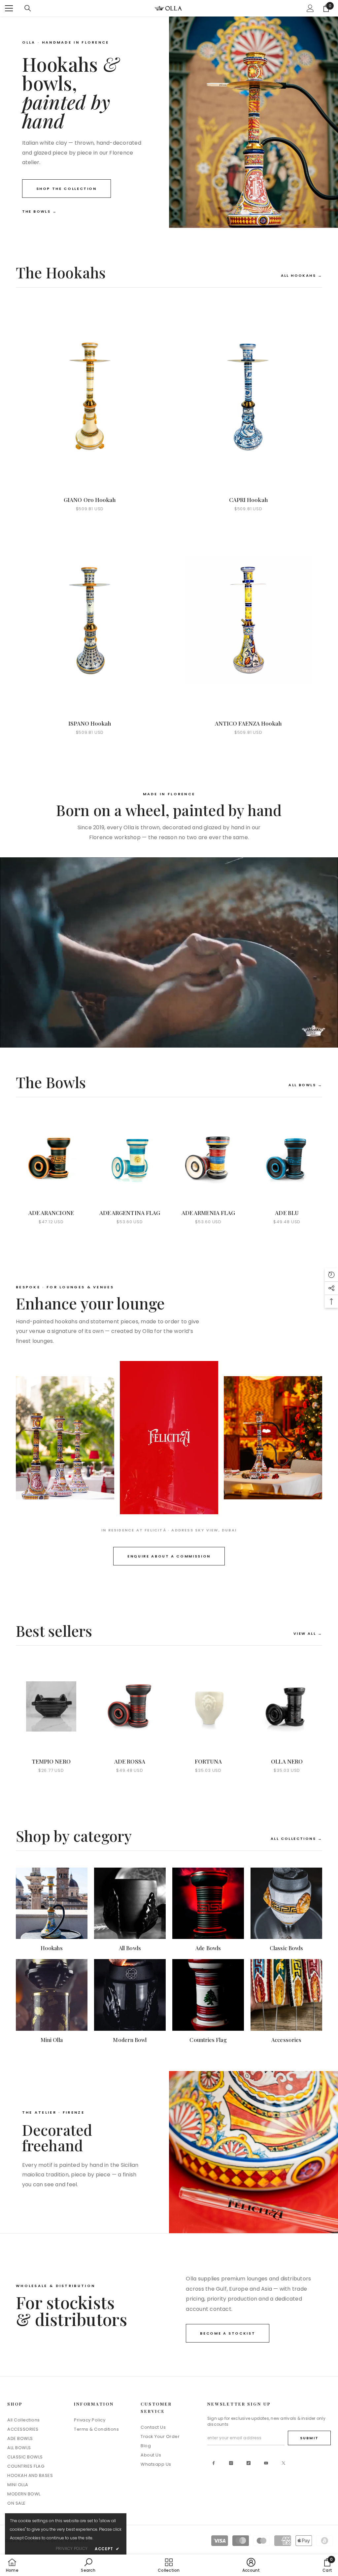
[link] (88, 2565)
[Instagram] (231, 2463)
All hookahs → (302, 275)
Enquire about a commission (169, 1556)
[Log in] (310, 8)
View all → (308, 1633)
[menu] (9, 8)
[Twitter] (284, 2463)
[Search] (28, 8)
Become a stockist (228, 2333)
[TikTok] (249, 2463)
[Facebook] (214, 2463)
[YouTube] (266, 2463)
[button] (331, 1275)
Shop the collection (67, 189)
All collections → (296, 1839)
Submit (309, 2438)
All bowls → (305, 1085)
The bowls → (40, 211)
